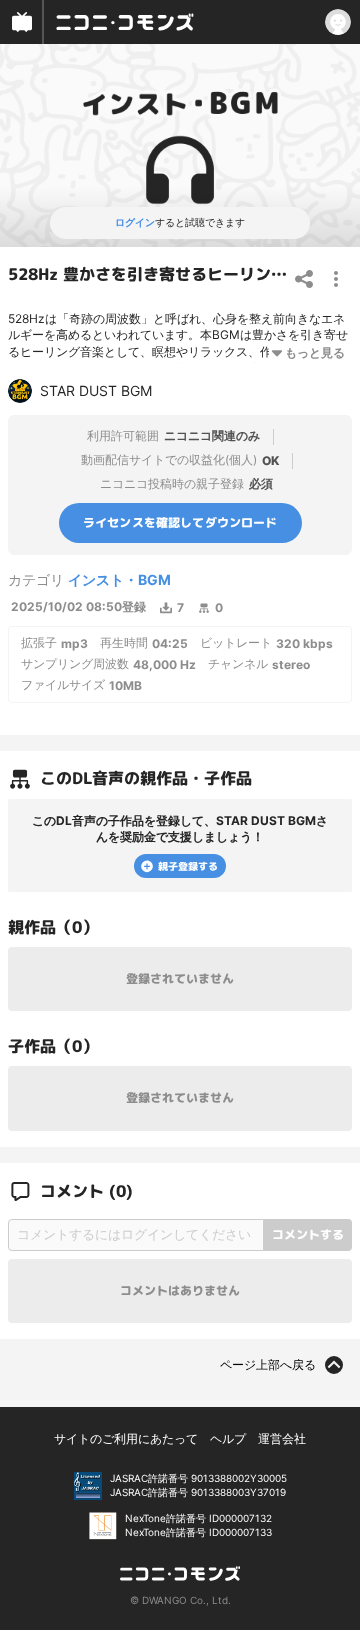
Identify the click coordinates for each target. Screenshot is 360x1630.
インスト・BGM (119, 579)
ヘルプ (228, 1438)
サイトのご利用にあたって (126, 1438)
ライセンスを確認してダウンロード (180, 521)
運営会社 (282, 1438)
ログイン (135, 222)
